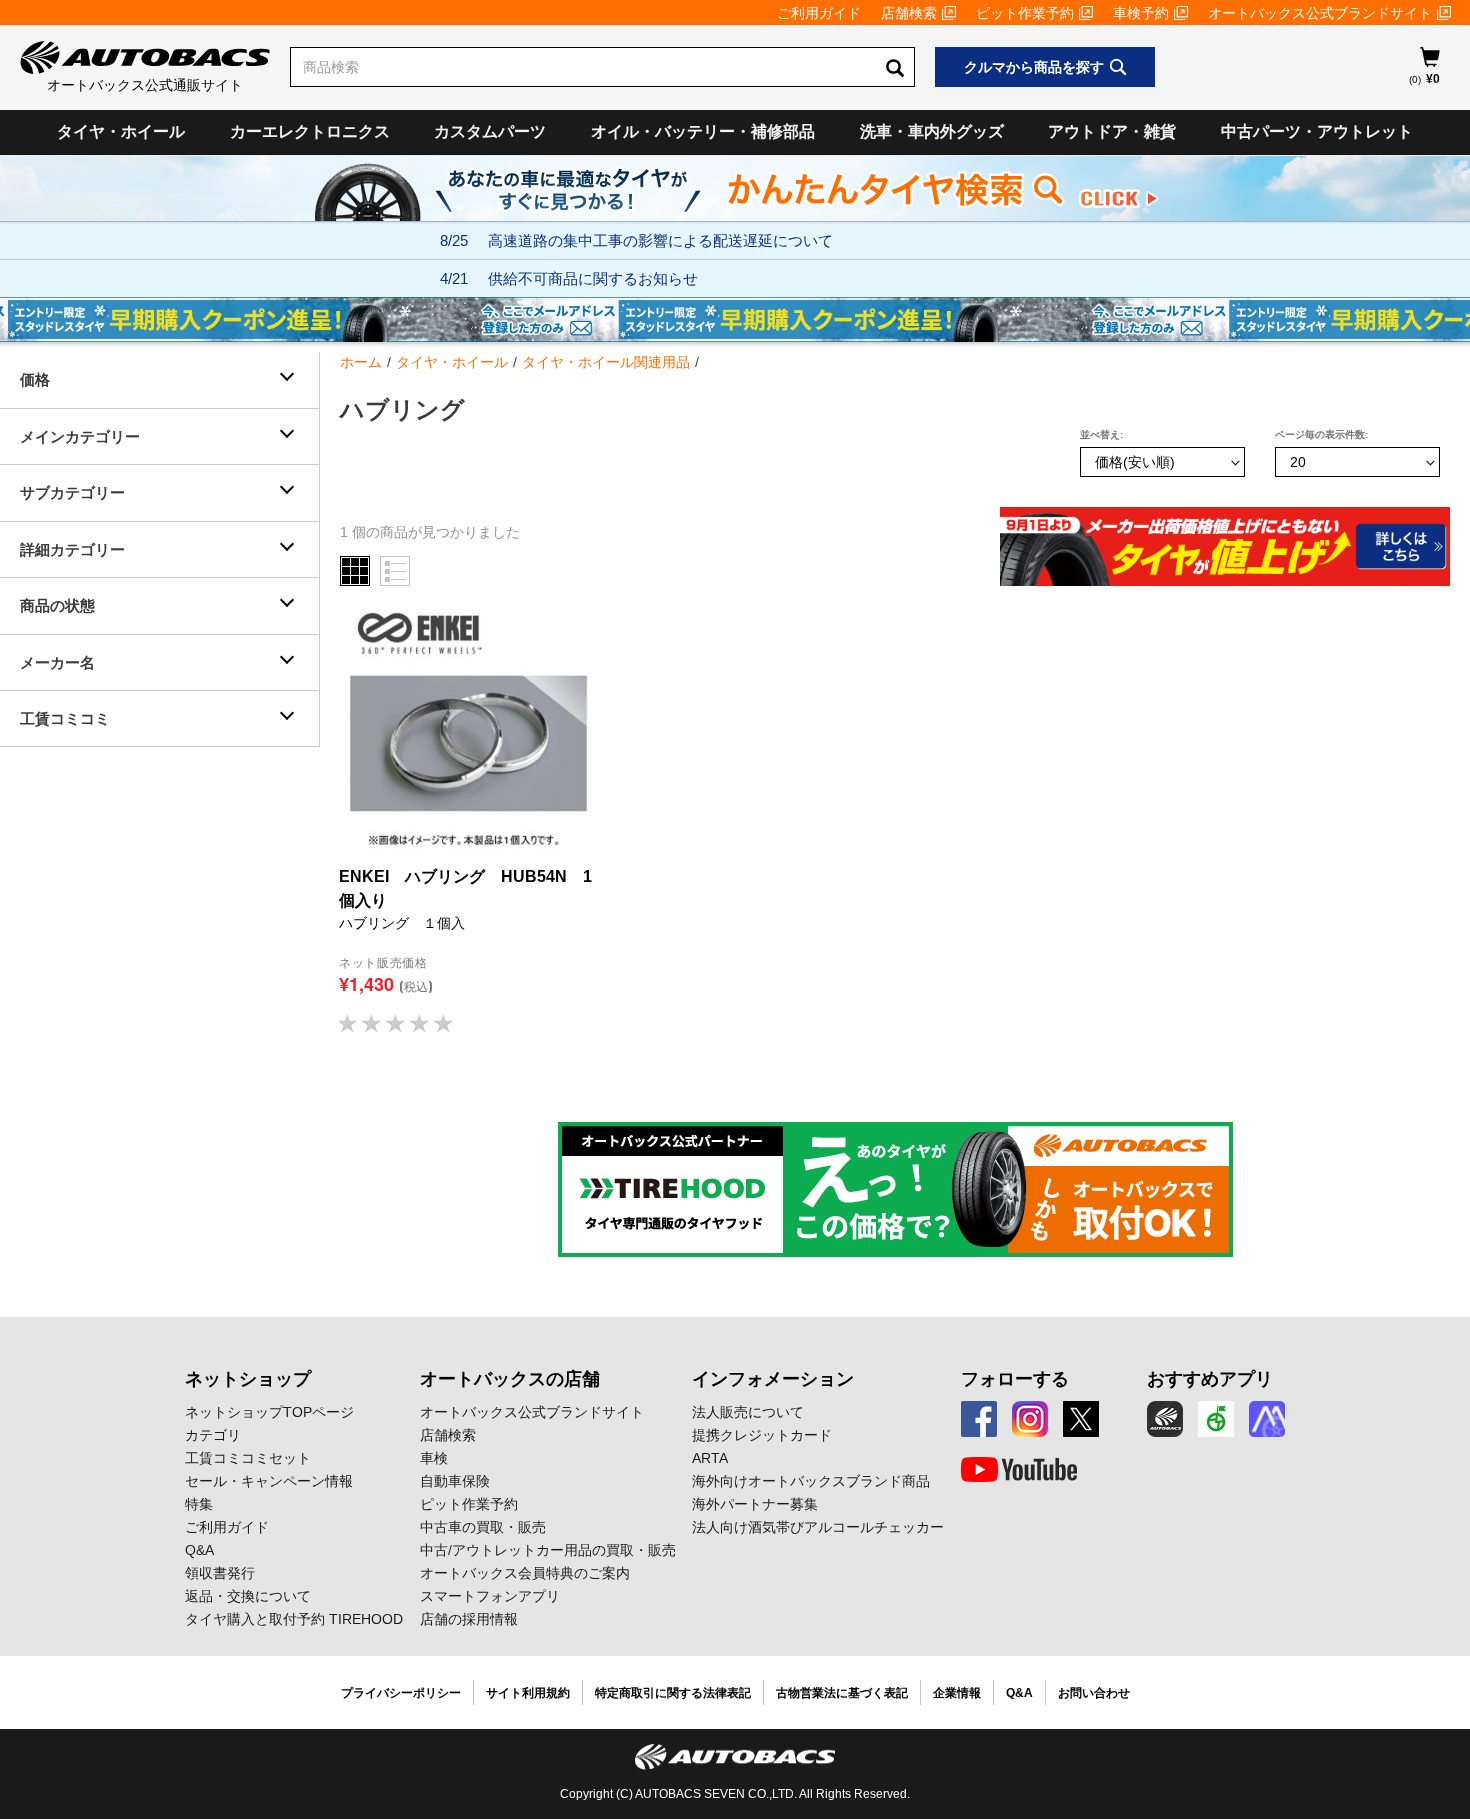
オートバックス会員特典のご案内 (525, 1573)
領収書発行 (220, 1573)
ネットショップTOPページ (269, 1412)
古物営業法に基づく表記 (842, 1693)
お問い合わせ (1094, 1693)
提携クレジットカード (762, 1435)
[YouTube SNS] (1019, 1470)
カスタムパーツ (490, 131)
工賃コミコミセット (248, 1458)
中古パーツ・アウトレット (1317, 131)
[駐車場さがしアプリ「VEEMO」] (1216, 1419)
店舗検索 (909, 13)
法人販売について (748, 1412)
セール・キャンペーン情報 (269, 1481)
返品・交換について (248, 1596)
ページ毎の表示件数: (1321, 434)
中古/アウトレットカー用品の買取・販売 (548, 1550)
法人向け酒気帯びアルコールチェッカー (818, 1527)
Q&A (199, 1550)
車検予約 (1141, 13)
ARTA (710, 1458)
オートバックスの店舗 (510, 1379)
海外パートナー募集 (755, 1504)
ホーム (361, 362)
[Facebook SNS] (979, 1419)
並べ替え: (1101, 434)
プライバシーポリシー (401, 1693)
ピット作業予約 (1025, 13)
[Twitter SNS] (1081, 1419)
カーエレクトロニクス (310, 131)
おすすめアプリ (1210, 1379)
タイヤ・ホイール (121, 131)
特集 (199, 1504)
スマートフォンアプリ (490, 1596)
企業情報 (957, 1693)
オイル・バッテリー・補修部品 (703, 131)
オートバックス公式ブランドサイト (1320, 13)
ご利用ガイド (819, 13)
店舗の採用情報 (469, 1619)
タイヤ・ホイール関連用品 (606, 362)
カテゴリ (213, 1435)
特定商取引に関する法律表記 (673, 1693)
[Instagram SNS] (1030, 1419)
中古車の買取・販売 (483, 1527)
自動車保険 (455, 1481)
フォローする (1015, 1379)
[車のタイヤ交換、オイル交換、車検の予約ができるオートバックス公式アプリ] (1165, 1419)
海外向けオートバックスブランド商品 (811, 1481)
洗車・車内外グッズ (932, 131)
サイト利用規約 (528, 1693)
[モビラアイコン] (1267, 1419)
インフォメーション (773, 1379)
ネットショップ (248, 1379)
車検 (434, 1458)
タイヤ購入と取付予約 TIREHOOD (294, 1619)
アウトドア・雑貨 (1112, 131)
